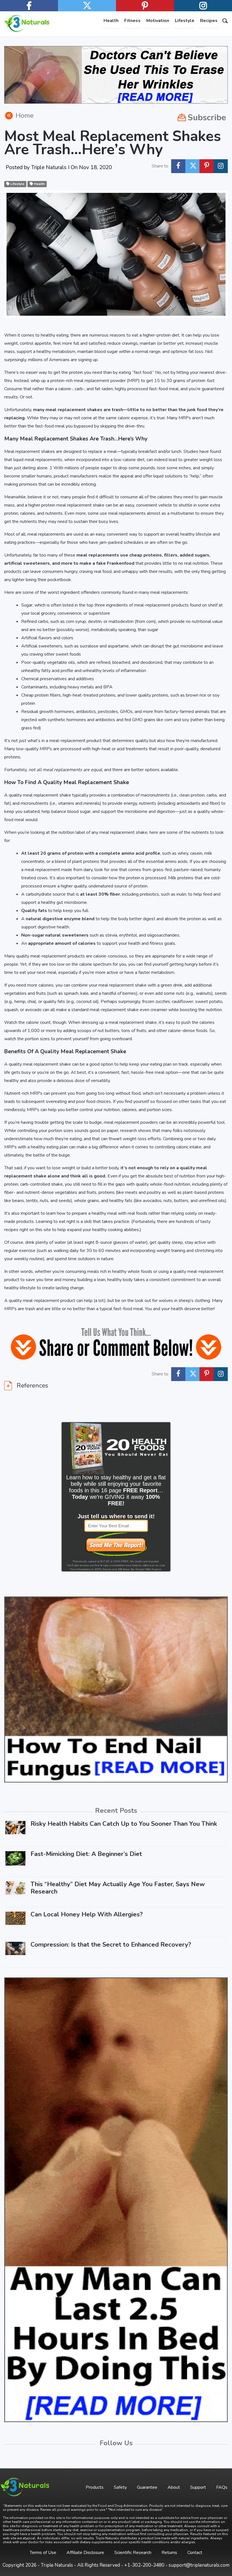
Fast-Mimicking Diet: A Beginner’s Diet (86, 1854)
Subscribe (207, 118)
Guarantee (147, 2487)
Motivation (158, 21)
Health (111, 21)
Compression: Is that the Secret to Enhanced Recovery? (111, 1945)
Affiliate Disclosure (85, 2553)
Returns (169, 2553)
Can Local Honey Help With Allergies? (87, 1914)
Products (95, 2487)
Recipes (209, 21)
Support (198, 2487)
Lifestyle (185, 21)
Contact (195, 2553)
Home (25, 115)
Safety (120, 2487)
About (174, 2487)
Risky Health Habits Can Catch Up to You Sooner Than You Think (124, 1824)
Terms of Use (43, 2553)
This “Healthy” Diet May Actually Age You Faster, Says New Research (118, 1888)
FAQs (222, 2487)
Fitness (132, 21)
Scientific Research (133, 2553)
